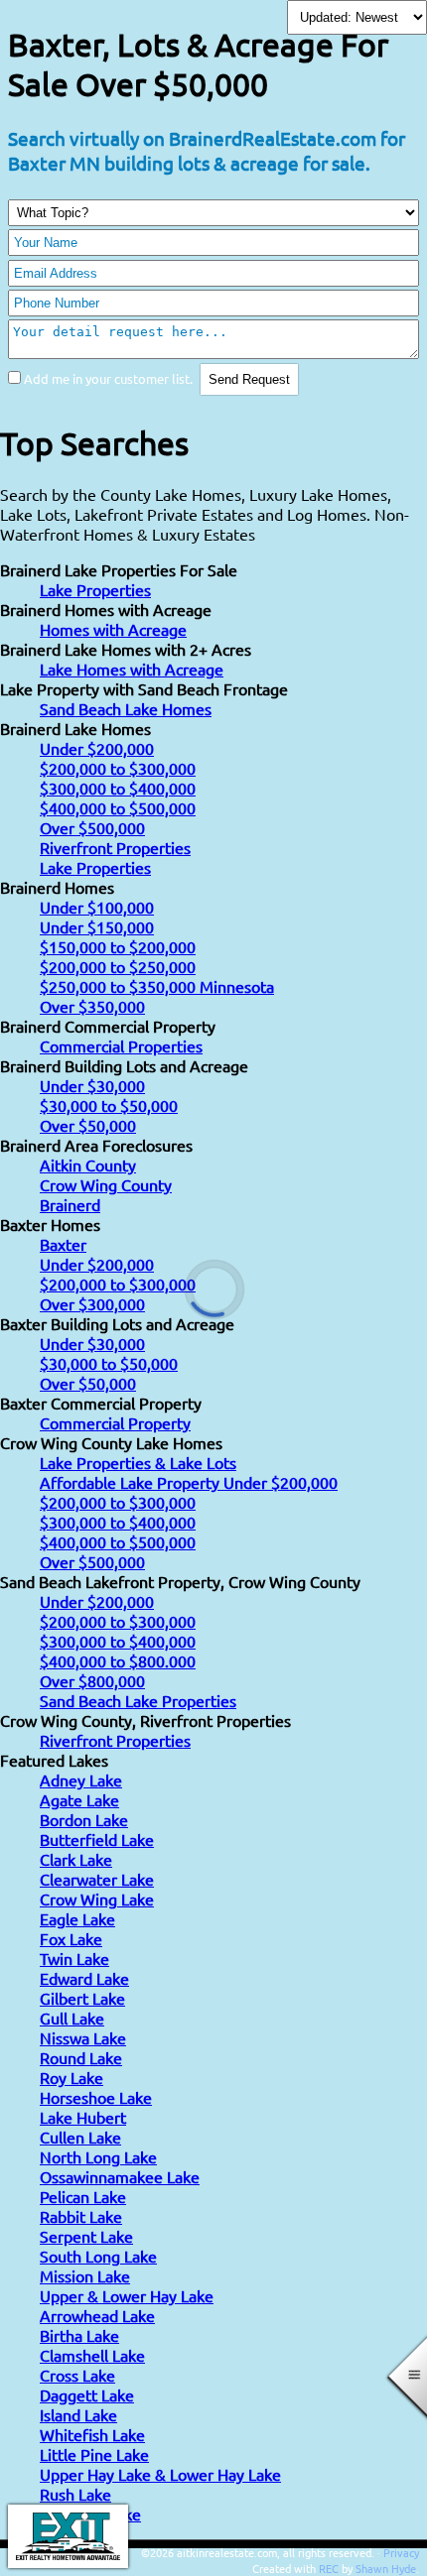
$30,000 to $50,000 (109, 1105)
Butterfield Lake (97, 1839)
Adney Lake (81, 1779)
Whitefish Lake (92, 2434)
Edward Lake (84, 1978)
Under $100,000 (97, 907)
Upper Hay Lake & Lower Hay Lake (160, 2474)
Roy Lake (71, 2077)
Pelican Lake (83, 2196)
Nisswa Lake (83, 2037)
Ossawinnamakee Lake (120, 2176)
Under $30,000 (92, 1085)
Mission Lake (85, 2275)
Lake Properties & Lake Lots (138, 1462)
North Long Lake (98, 2156)
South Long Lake (98, 2256)
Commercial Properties (121, 1045)
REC (329, 2568)
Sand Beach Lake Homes (126, 708)
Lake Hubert (83, 2117)
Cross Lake (77, 2375)
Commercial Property (115, 1422)
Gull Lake (72, 2018)
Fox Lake (71, 1938)
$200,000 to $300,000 (118, 768)
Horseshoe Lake (96, 2097)
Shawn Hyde (386, 2568)
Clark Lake (76, 1859)
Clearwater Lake (97, 1879)
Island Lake (78, 2414)
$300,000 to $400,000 (118, 788)
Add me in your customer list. (108, 378)
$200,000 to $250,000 (118, 966)
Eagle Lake (77, 1918)
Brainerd (70, 1204)
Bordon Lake (84, 1819)
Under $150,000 (97, 926)
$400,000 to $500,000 (118, 807)
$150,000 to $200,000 (118, 946)
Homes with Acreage (113, 629)
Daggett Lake (87, 2394)
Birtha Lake (79, 2335)
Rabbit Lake (81, 2216)
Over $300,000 (92, 1303)
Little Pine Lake (94, 2454)
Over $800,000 (92, 1680)
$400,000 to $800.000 (118, 1660)
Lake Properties (95, 589)
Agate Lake (79, 1799)
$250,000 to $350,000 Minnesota (157, 986)
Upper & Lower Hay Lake (127, 2295)
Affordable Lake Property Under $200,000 (189, 1482)
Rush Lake (75, 2494)
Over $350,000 (92, 1006)
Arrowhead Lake (97, 2315)
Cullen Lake (80, 2137)
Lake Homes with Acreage (132, 669)
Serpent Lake (86, 2236)
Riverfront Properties (115, 847)
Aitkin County (88, 1165)
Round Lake (81, 2057)
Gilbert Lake (82, 1998)
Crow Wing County (106, 1184)
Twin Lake (74, 1958)
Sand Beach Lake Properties (138, 1700)
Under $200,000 (97, 748)
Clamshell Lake (92, 2355)
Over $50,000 (88, 1125)
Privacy (401, 2552)
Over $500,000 (92, 827)
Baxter (63, 1244)
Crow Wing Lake (97, 1899)
